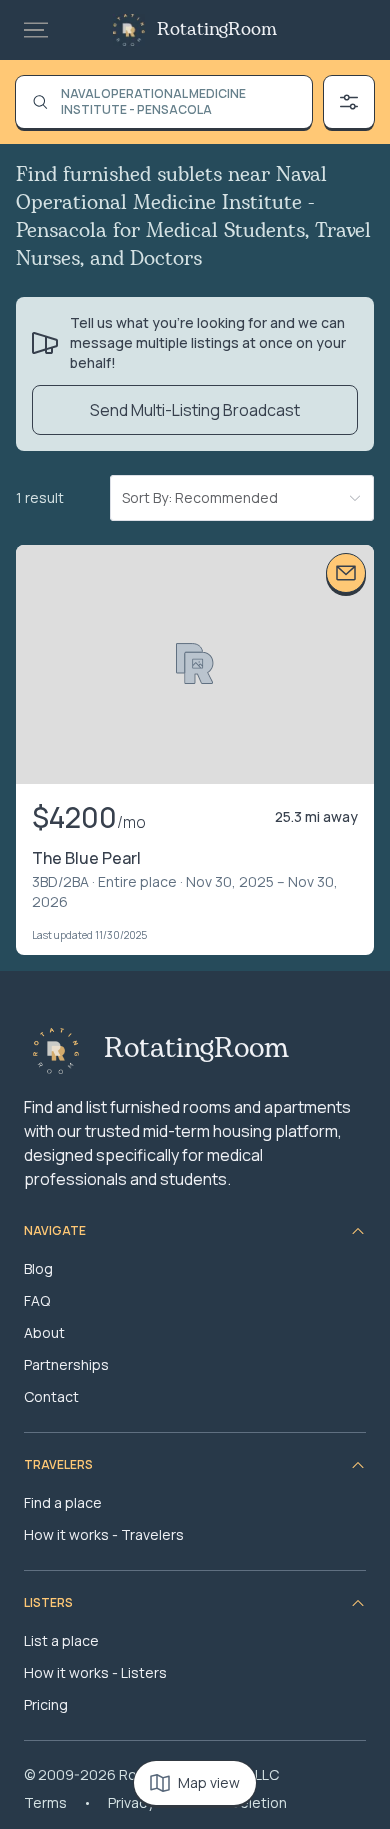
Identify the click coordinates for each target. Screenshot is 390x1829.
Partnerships (66, 1364)
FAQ (37, 1300)
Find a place (63, 1502)
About (44, 1332)
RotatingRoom (217, 30)
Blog (38, 1268)
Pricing (46, 1704)
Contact (51, 1396)
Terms (45, 1802)
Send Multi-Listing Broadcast (195, 410)
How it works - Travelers (104, 1534)
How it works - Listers (95, 1672)
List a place (61, 1640)
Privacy (131, 1802)
